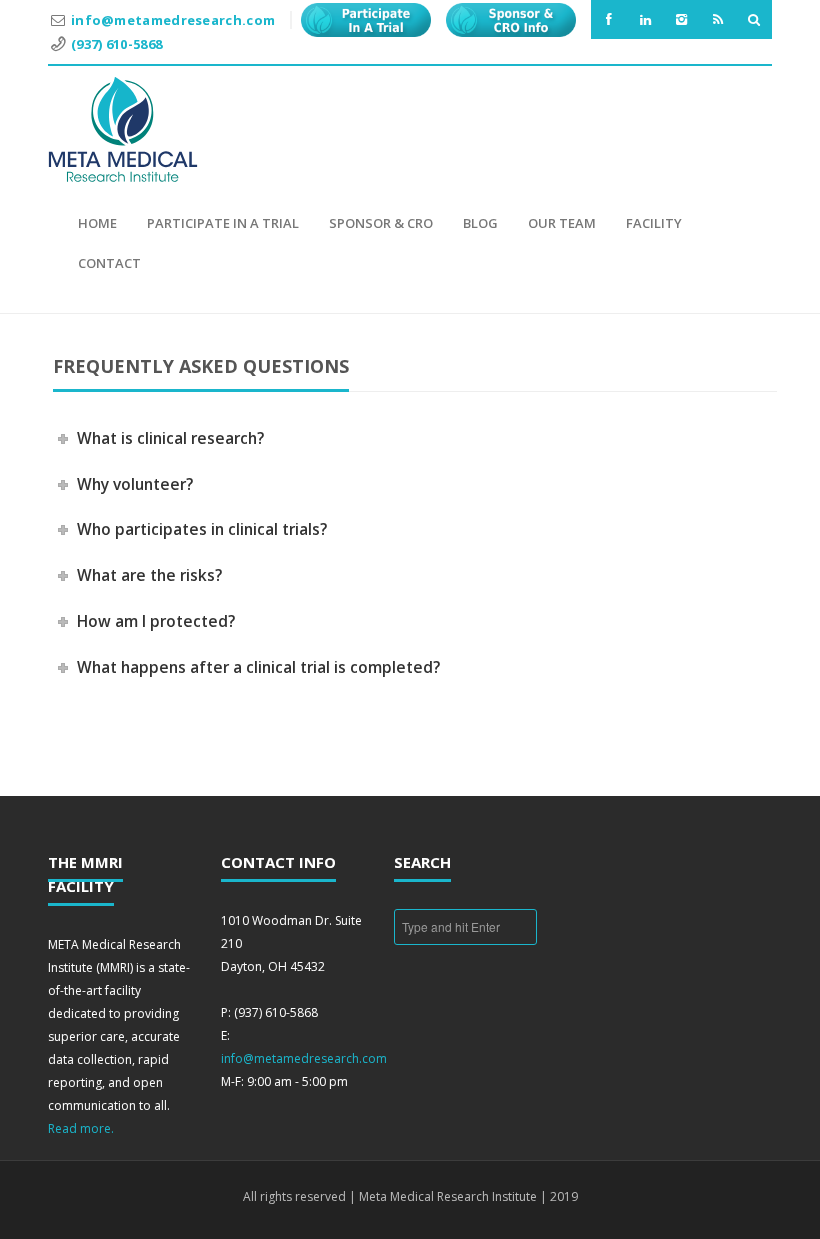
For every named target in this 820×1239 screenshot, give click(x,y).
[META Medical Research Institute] (123, 129)
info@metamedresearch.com (173, 20)
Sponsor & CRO (381, 223)
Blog (480, 223)
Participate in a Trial (223, 223)
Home (97, 223)
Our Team (562, 223)
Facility (654, 223)
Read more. (81, 1128)
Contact (109, 263)
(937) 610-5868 (116, 44)
